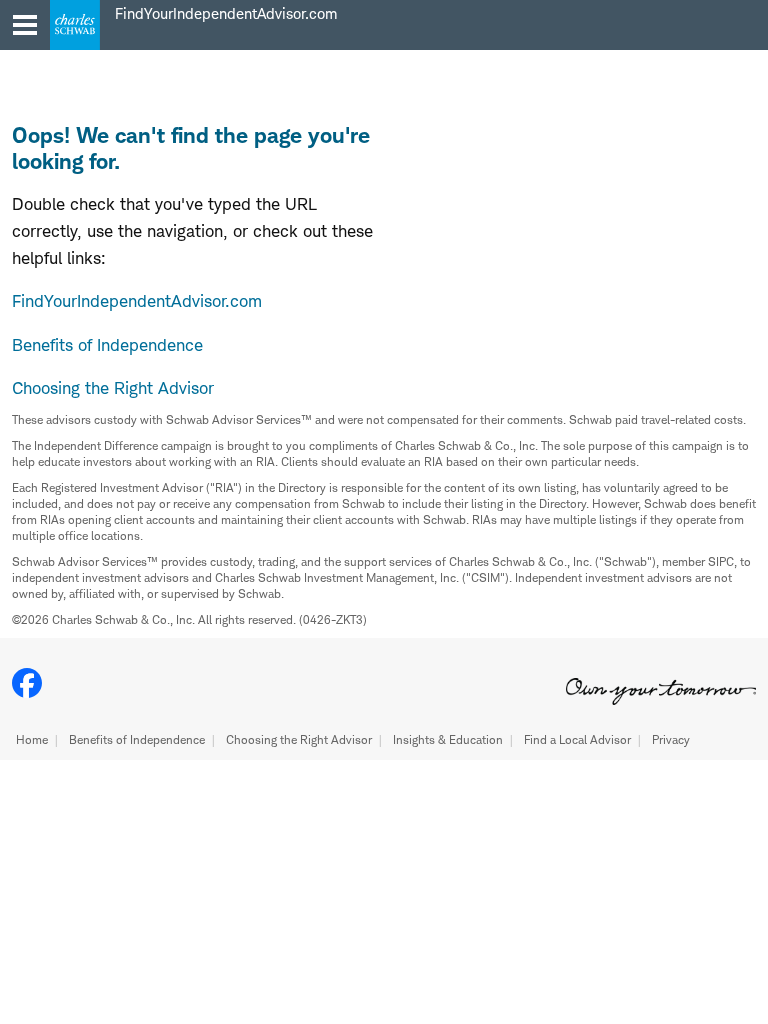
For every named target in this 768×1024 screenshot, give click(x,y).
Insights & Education (448, 739)
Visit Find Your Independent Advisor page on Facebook (27, 683)
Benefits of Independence (137, 739)
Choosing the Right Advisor (299, 739)
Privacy (671, 739)
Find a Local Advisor (577, 739)
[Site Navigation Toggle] (25, 25)
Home (32, 739)
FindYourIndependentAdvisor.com (137, 301)
